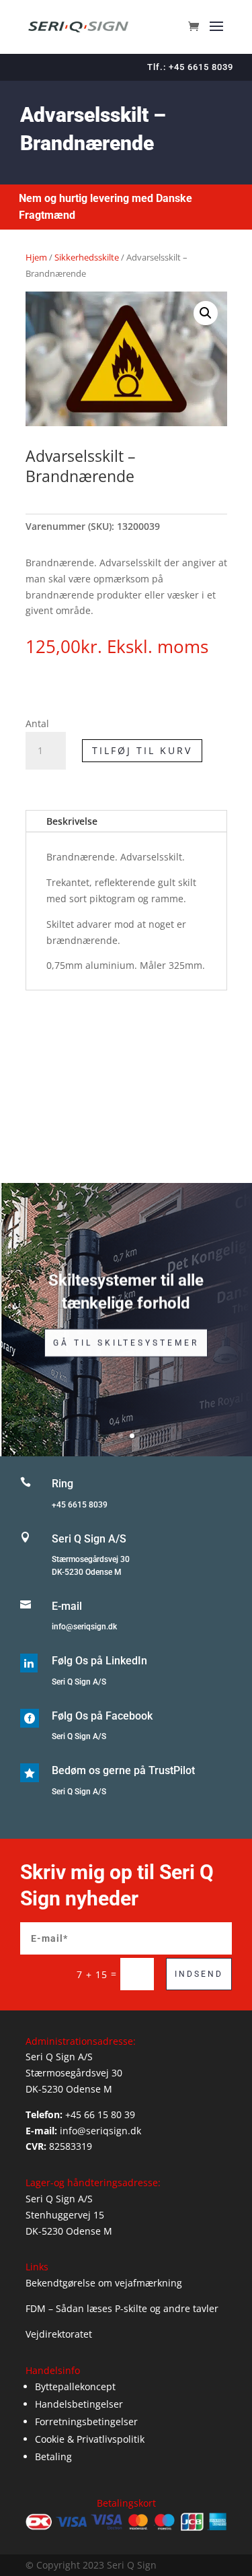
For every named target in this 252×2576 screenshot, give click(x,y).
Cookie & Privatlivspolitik (90, 2439)
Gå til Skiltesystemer (126, 1343)
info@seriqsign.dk (84, 1627)
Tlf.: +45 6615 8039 (190, 67)
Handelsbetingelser (79, 2404)
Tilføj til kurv (142, 750)
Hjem (36, 257)
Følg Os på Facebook (102, 1716)
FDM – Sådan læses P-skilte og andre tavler (122, 2308)
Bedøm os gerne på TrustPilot (123, 1770)
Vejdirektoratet (59, 2334)
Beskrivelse (72, 821)
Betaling (53, 2456)
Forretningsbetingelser (86, 2421)
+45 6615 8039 (80, 1505)
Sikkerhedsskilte (87, 257)
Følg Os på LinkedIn (99, 1661)
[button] (206, 313)
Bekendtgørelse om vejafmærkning (104, 2283)
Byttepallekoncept (75, 2386)
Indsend (199, 1974)
